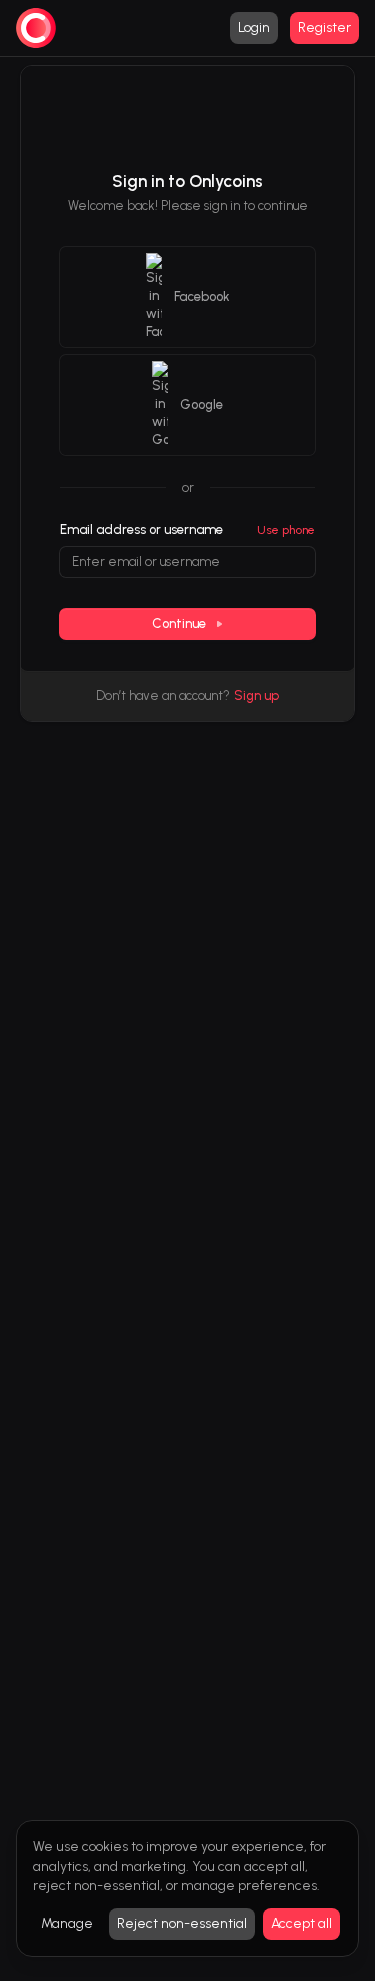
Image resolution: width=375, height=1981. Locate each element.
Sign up (256, 695)
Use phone (286, 530)
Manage (67, 1923)
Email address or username (141, 529)
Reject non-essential (182, 1923)
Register (324, 27)
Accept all (301, 1923)
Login (254, 27)
